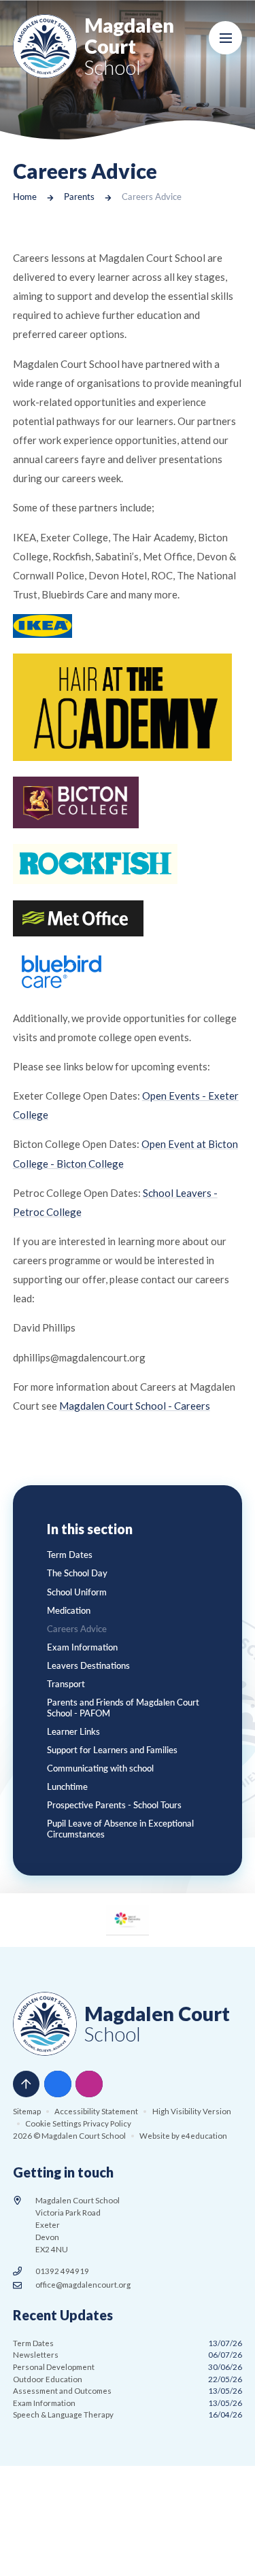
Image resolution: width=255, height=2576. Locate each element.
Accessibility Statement (96, 2111)
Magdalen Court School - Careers (135, 1406)
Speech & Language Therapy (128, 2414)
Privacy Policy (107, 2123)
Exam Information (128, 2403)
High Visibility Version (192, 2111)
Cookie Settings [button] (53, 2123)
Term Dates (128, 2343)
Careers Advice (152, 197)
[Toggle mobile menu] (226, 38)
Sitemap (27, 2111)
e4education (204, 2136)
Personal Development (128, 2367)
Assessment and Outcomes (128, 2391)
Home (25, 197)
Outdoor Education (128, 2379)
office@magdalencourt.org (83, 2285)
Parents (79, 197)
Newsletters (128, 2355)
